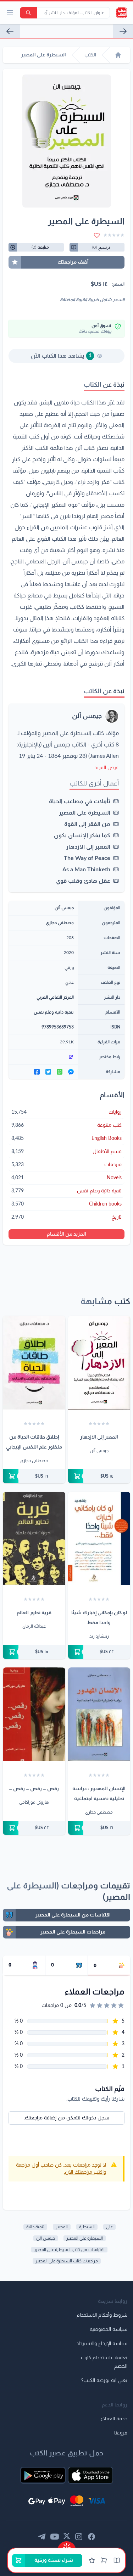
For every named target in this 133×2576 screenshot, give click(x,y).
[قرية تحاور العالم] (34, 1539)
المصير (62, 2227)
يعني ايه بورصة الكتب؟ (104, 2381)
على (109, 2227)
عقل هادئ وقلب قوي (83, 881)
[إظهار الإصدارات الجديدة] (67, 2545)
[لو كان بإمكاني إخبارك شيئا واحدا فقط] (99, 1539)
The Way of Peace (87, 858)
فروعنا (121, 2433)
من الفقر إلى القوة (87, 824)
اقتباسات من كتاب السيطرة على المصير (69, 2250)
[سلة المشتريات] (104, 2560)
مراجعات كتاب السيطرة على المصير (67, 2261)
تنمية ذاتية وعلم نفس (54, 1012)
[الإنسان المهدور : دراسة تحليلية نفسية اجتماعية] (99, 1714)
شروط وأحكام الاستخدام (102, 2315)
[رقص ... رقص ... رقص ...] (34, 1714)
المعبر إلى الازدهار (88, 847)
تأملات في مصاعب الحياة (80, 801)
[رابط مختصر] (43, 1057)
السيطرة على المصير (85, 813)
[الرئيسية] (118, 55)
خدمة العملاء (114, 2419)
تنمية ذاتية (35, 2227)
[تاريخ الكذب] (10, 31)
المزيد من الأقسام (66, 1234)
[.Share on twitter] (48, 1072)
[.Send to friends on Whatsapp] (60, 1072)
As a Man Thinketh (86, 870)
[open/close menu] (10, 13)
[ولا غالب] (123, 31)
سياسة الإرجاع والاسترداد (102, 2344)
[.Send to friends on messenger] (71, 1072)
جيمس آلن (87, 716)
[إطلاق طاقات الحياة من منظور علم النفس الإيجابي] (34, 1363)
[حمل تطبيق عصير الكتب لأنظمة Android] (43, 2475)
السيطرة (87, 2227)
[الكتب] (117, 2560)
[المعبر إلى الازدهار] (99, 1363)
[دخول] (92, 2560)
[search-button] (28, 13)
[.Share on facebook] (37, 1072)
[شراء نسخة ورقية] (99, 1476)
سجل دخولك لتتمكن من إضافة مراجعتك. (66, 2118)
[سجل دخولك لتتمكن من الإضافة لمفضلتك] (97, 235)
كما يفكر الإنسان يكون (82, 835)
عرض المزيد (107, 768)
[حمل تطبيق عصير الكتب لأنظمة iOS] (90, 2475)
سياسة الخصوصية (109, 2329)
